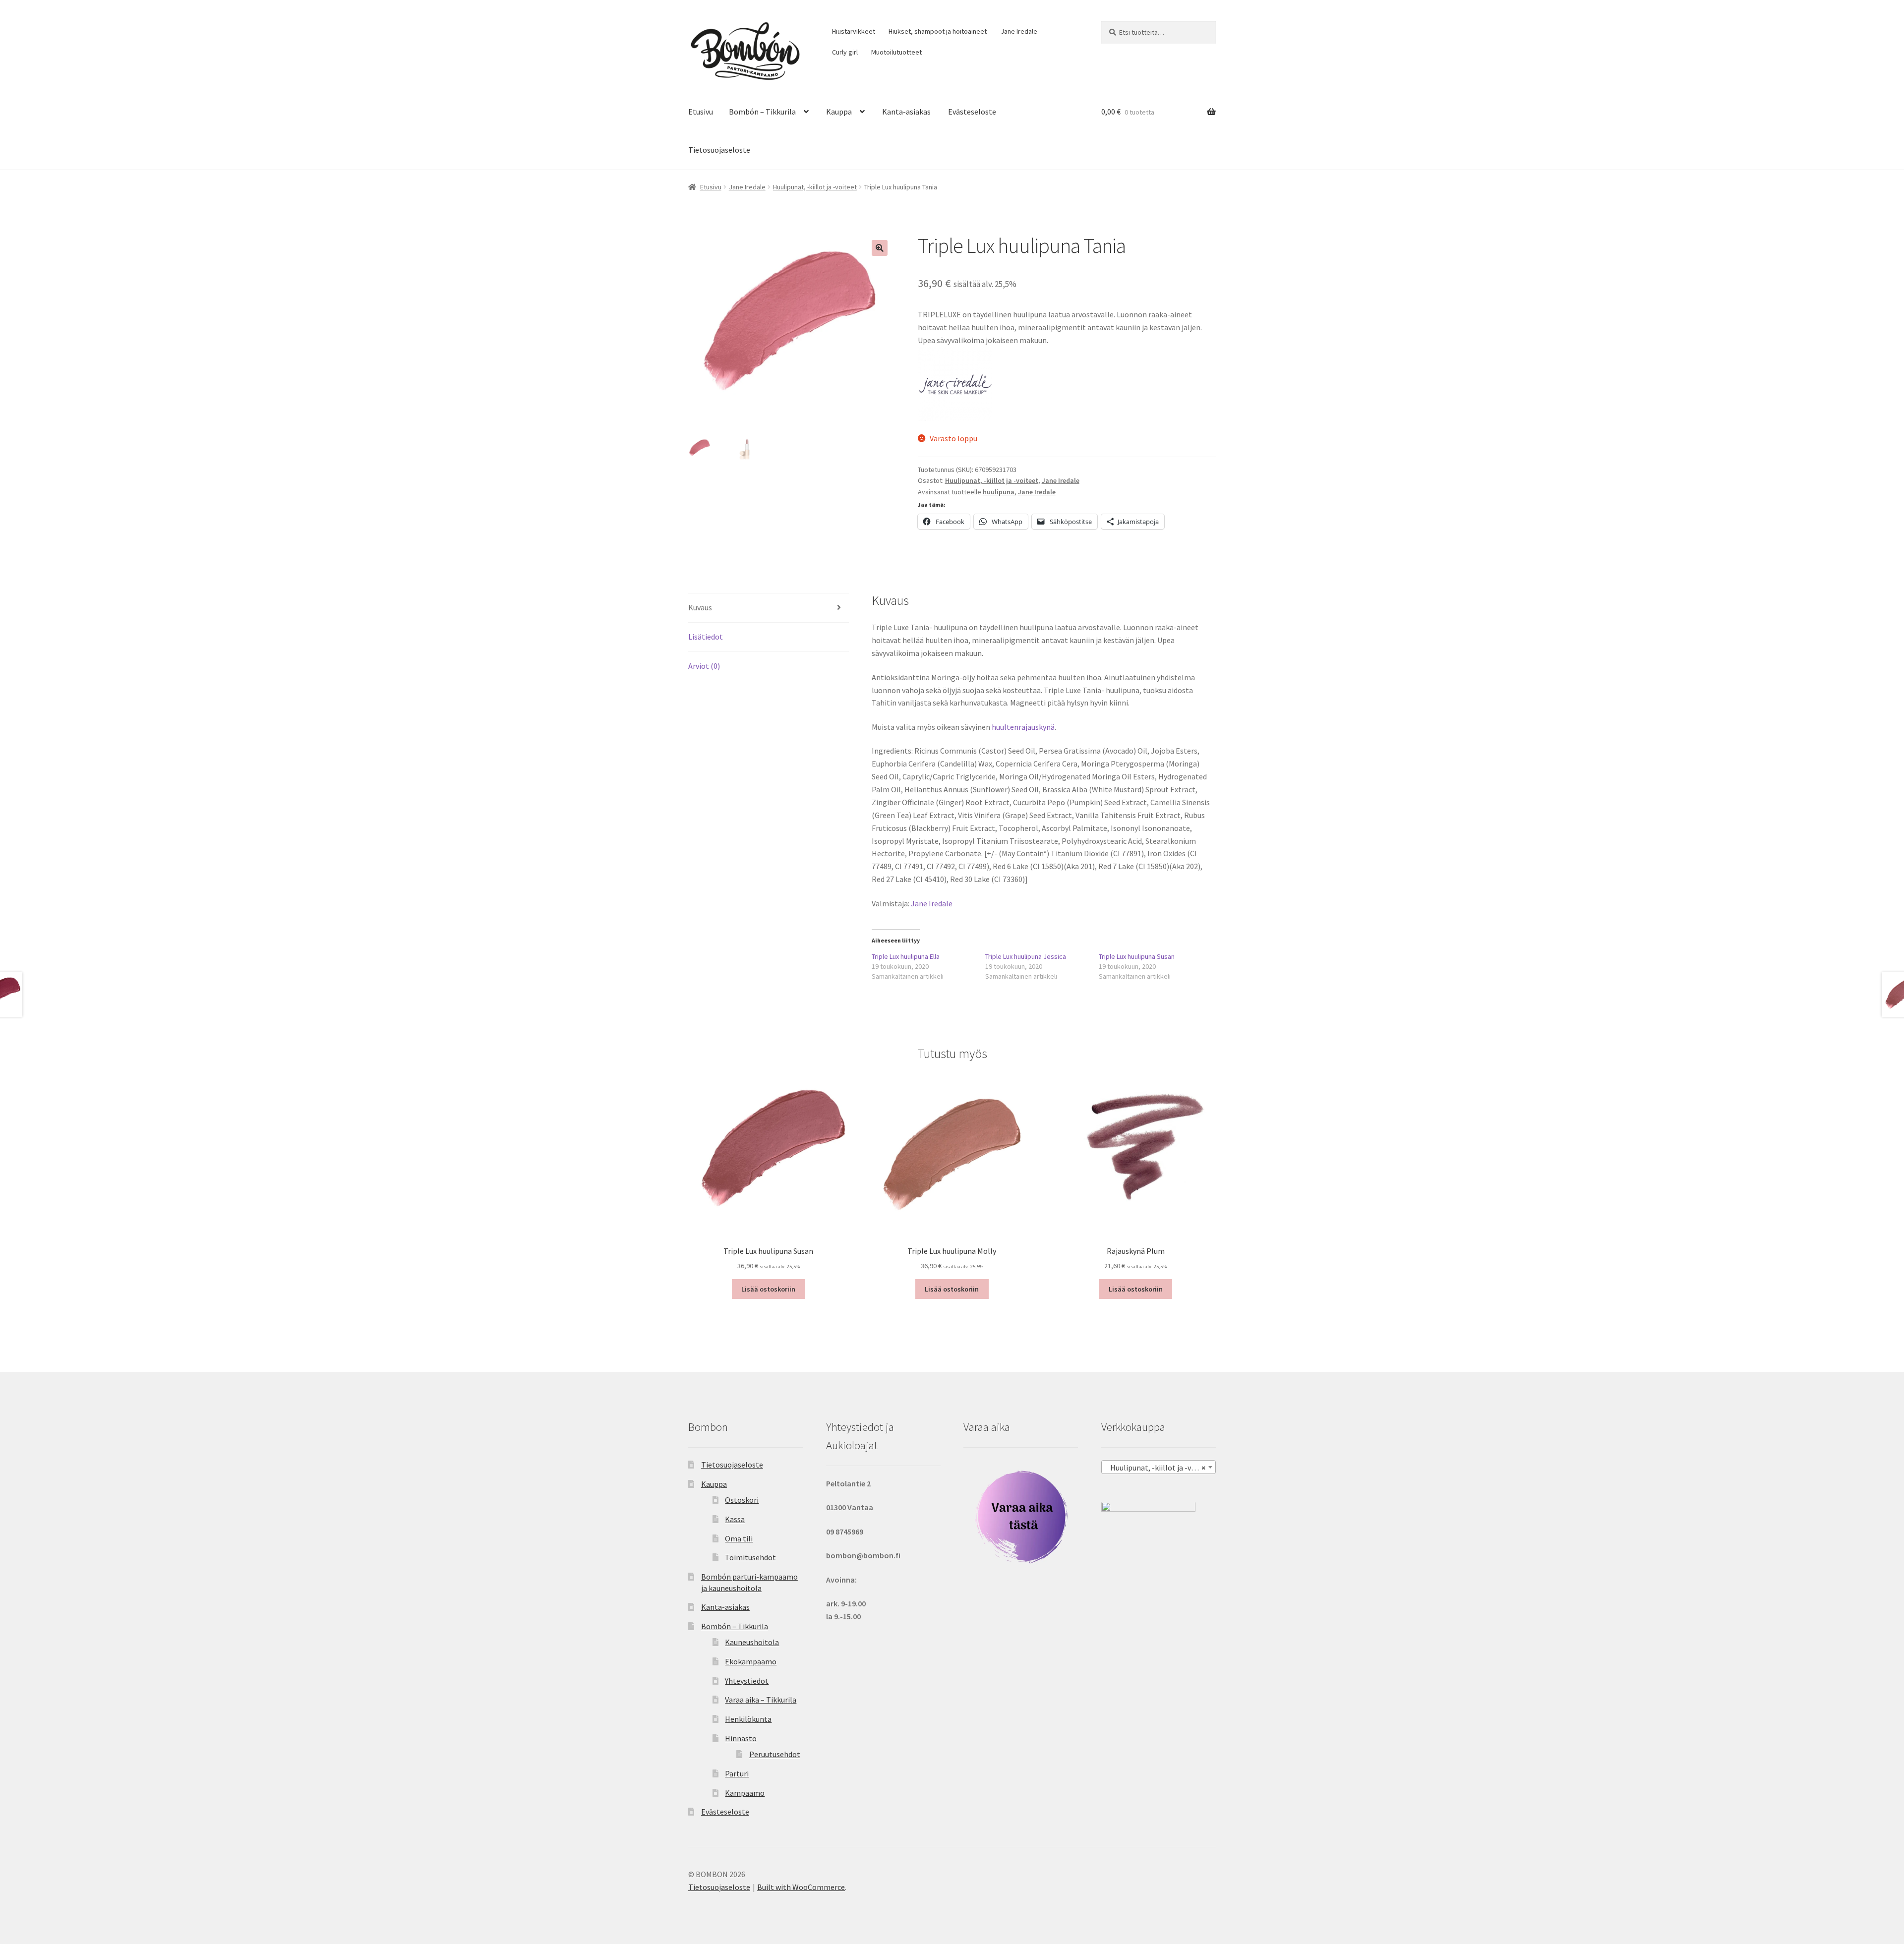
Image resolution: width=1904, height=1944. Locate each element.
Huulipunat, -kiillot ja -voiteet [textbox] (1159, 1468)
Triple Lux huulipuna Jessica (1026, 956)
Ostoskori (742, 1500)
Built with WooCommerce (801, 1887)
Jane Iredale (1019, 31)
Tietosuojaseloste (719, 150)
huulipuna (999, 492)
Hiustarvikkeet (854, 31)
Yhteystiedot (747, 1681)
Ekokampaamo (751, 1661)
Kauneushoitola (752, 1642)
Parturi (737, 1773)
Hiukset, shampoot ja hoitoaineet (938, 31)
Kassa (735, 1519)
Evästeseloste (972, 112)
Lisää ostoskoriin (768, 1289)
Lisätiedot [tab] (706, 637)
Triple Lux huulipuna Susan (1137, 956)
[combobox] (1159, 1467)
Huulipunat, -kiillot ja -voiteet (815, 187)
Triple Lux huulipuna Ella (906, 956)
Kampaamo (745, 1793)
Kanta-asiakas (906, 112)
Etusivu (701, 112)
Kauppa (839, 112)
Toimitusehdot (750, 1557)
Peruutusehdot (775, 1754)
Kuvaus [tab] (700, 607)
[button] (880, 248)
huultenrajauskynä (1023, 727)
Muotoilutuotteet (896, 52)
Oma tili (739, 1538)
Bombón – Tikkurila (762, 112)
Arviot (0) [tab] (704, 666)
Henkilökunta (748, 1719)
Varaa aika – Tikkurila (761, 1700)
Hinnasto (741, 1738)
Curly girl (845, 52)
